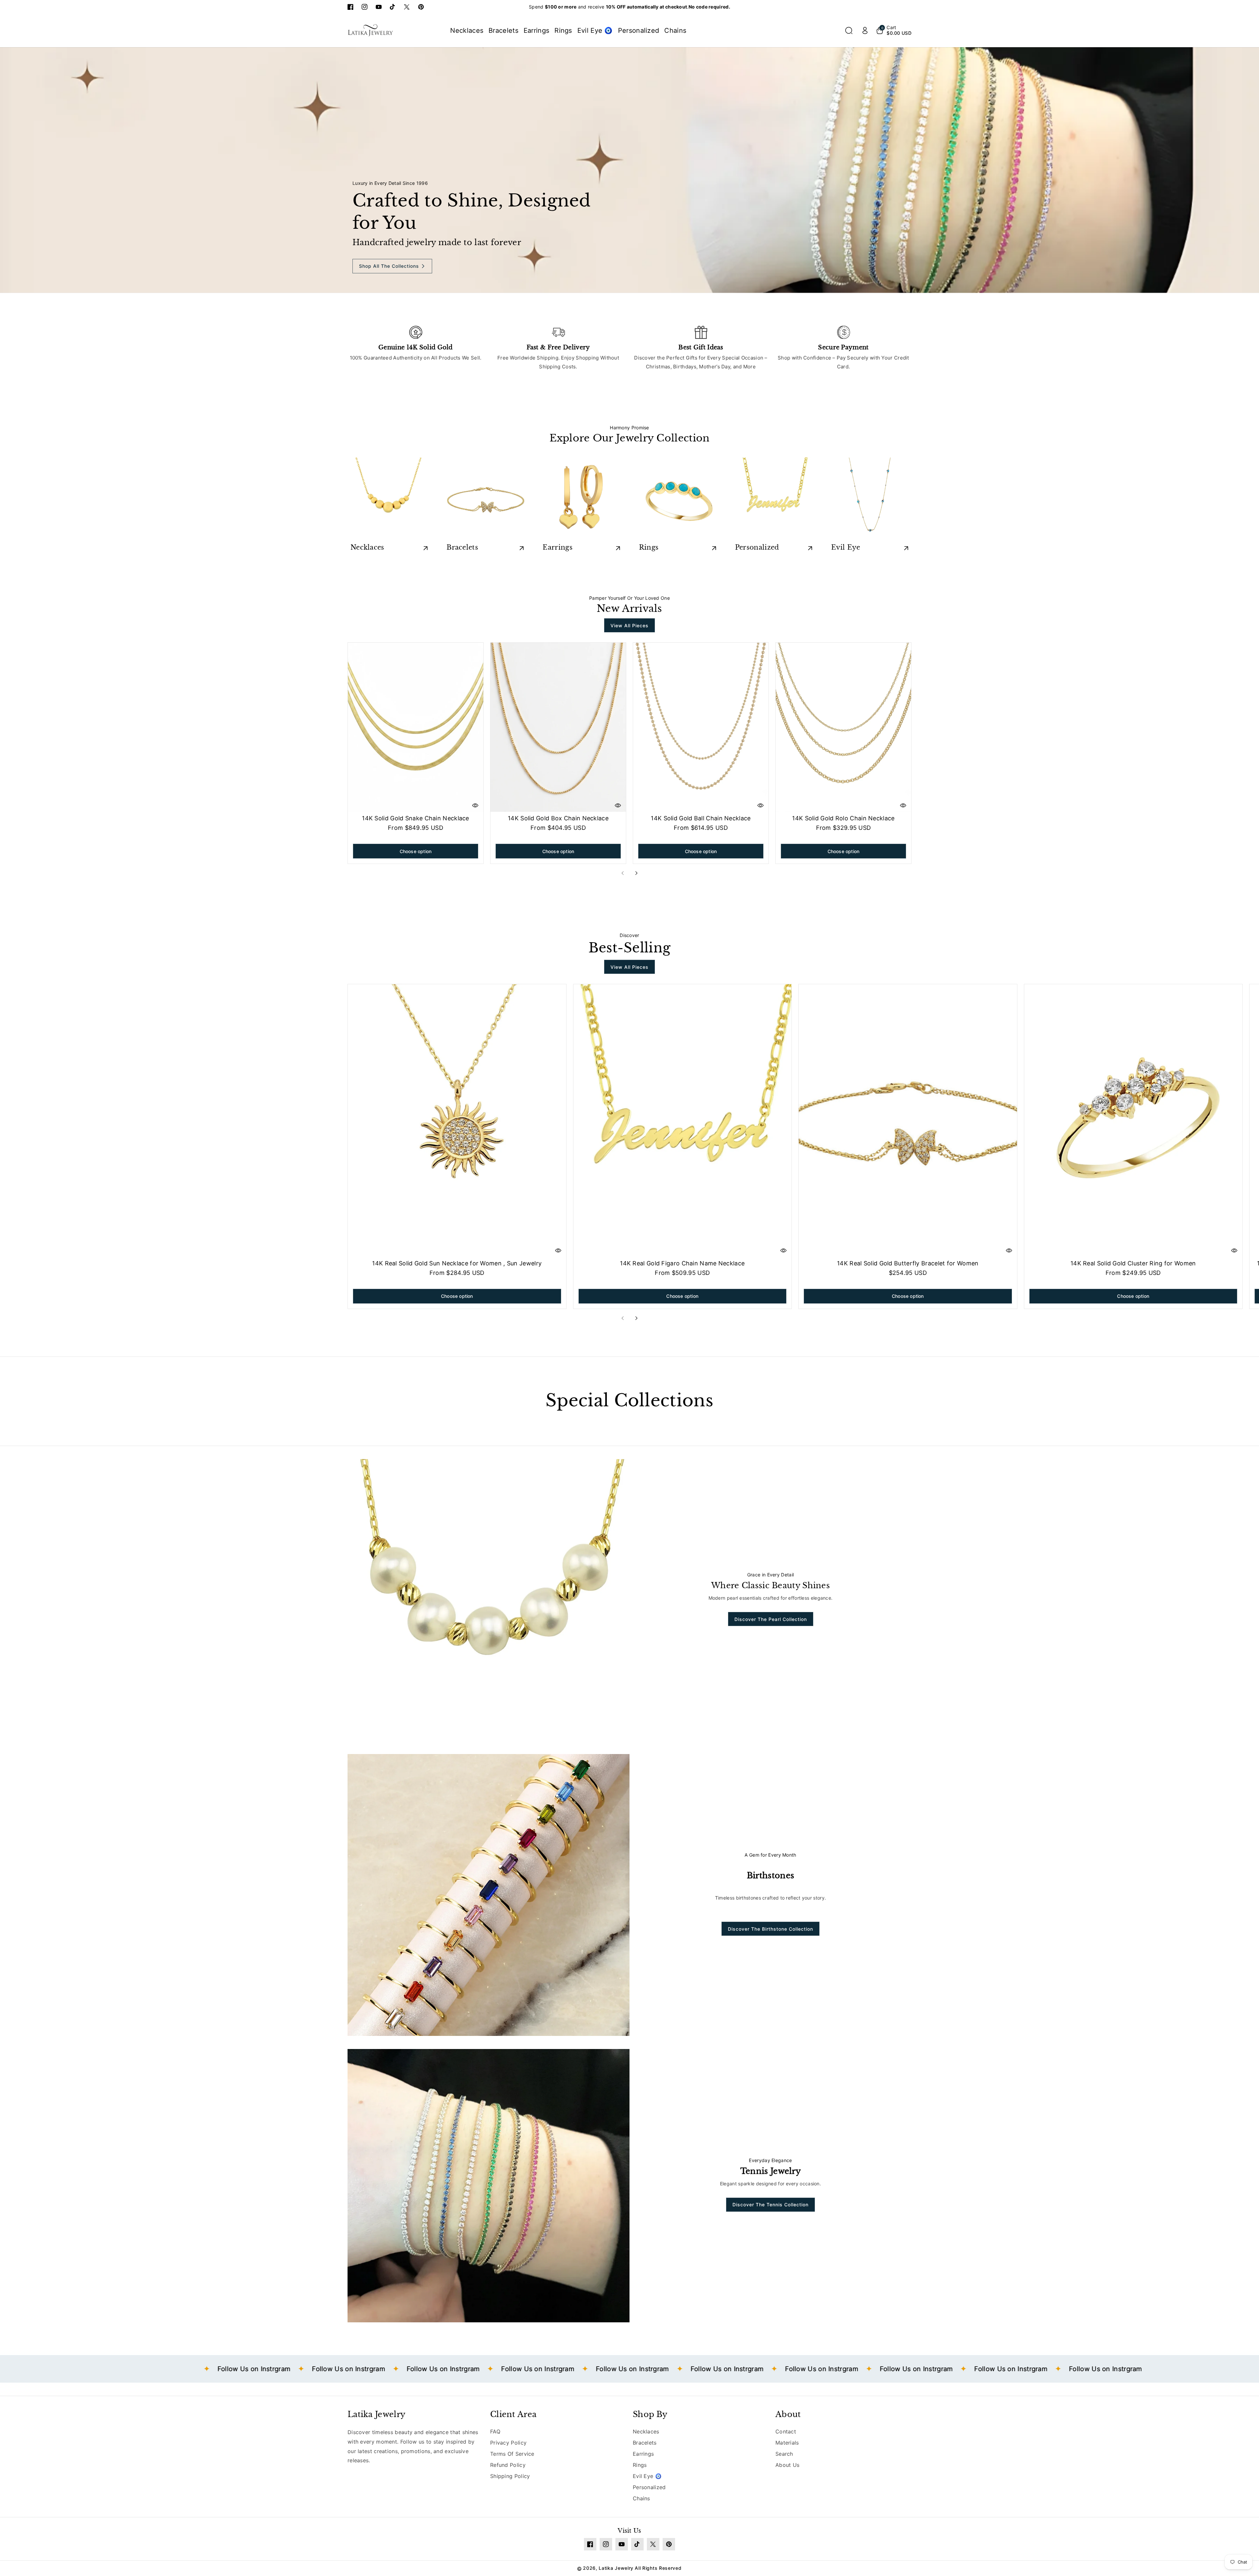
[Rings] (678, 499)
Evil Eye (846, 547)
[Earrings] (581, 499)
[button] (849, 30)
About (788, 2414)
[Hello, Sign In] (865, 30)
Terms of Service (512, 2454)
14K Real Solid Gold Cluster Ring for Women (1133, 1263)
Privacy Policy (508, 2443)
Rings (649, 547)
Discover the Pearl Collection (771, 1619)
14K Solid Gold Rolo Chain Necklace (843, 818)
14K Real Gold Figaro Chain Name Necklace (682, 1263)
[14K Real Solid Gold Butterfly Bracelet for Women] (908, 1121)
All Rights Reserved (658, 2568)
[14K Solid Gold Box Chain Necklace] (558, 727)
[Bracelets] (485, 499)
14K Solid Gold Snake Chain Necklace (416, 818)
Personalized (757, 547)
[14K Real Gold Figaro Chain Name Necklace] (683, 1121)
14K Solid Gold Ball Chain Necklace (701, 818)
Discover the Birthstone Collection (770, 1929)
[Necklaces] (389, 499)
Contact (786, 2431)
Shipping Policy (510, 2476)
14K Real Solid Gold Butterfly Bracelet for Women (908, 1263)
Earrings (557, 547)
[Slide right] (636, 873)
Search (784, 2454)
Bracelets (462, 547)
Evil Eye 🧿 (647, 2476)
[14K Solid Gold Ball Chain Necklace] (701, 727)
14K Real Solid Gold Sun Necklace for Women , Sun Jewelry (457, 1263)
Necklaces (367, 547)
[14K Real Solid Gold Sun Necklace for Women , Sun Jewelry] (457, 1121)
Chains (641, 2498)
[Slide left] (623, 873)
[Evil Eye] (870, 499)
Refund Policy (508, 2465)
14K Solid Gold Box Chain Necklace (558, 818)
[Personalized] (774, 499)
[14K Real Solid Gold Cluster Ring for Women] (1133, 1121)
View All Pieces (629, 625)
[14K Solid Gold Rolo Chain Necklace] (843, 727)
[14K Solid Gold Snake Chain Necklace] (416, 727)
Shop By (650, 2414)
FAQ (495, 2431)
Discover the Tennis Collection (770, 2205)
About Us (787, 2465)
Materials (787, 2443)
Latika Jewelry (376, 2414)
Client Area (513, 2414)
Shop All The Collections (389, 266)
